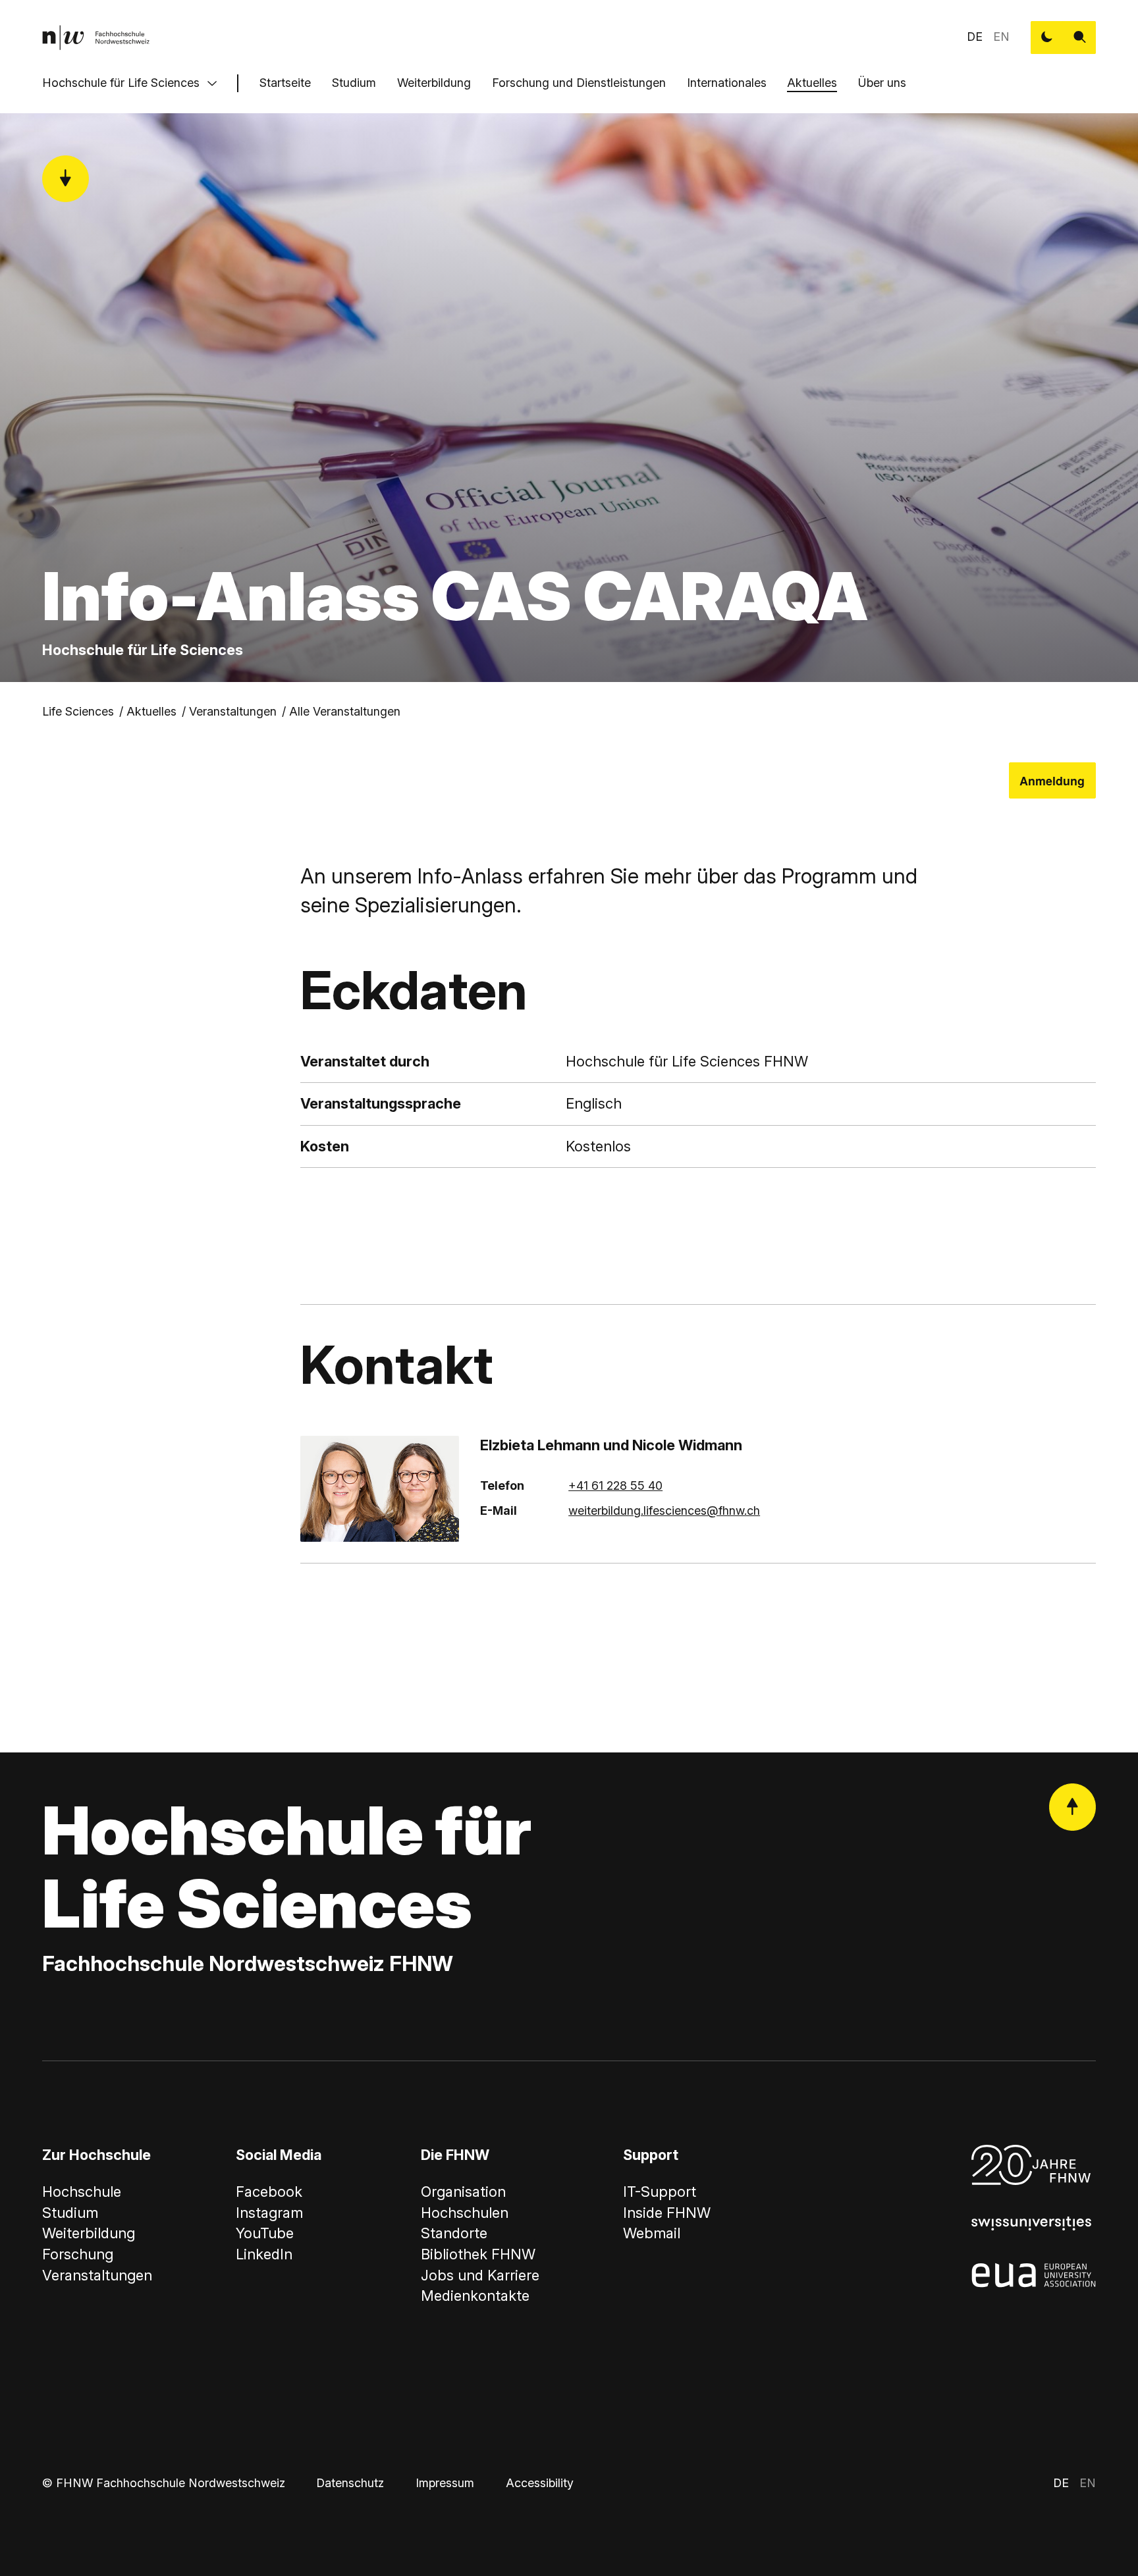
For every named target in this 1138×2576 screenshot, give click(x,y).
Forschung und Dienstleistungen (579, 83)
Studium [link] (70, 2213)
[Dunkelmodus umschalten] (1047, 38)
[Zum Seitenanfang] (1073, 1807)
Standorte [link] (454, 2233)
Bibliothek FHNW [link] (478, 2254)
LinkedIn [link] (264, 2254)
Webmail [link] (652, 2233)
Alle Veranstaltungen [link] (345, 711)
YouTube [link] (265, 2233)
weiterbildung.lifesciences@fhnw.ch (664, 1511)
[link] (96, 38)
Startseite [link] (285, 83)
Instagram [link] (269, 2213)
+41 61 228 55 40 (615, 1485)
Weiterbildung (434, 83)
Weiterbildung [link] (89, 2233)
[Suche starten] (1080, 38)
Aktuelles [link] (151, 711)
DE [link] (975, 37)
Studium (354, 83)
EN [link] (1001, 37)
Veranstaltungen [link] (233, 711)
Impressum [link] (445, 2483)
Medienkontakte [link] (475, 2296)
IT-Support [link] (660, 2192)
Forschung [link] (78, 2254)
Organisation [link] (463, 2192)
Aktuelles (812, 83)
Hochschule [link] (82, 2192)
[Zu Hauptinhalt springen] (66, 179)
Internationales (727, 83)
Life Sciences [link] (78, 711)
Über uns (882, 83)
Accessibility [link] (540, 2483)
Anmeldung (1052, 780)
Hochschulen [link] (465, 2213)
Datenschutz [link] (350, 2483)
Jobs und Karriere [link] (480, 2275)
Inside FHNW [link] (667, 2213)
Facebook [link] (269, 2192)
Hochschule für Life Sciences (121, 83)
